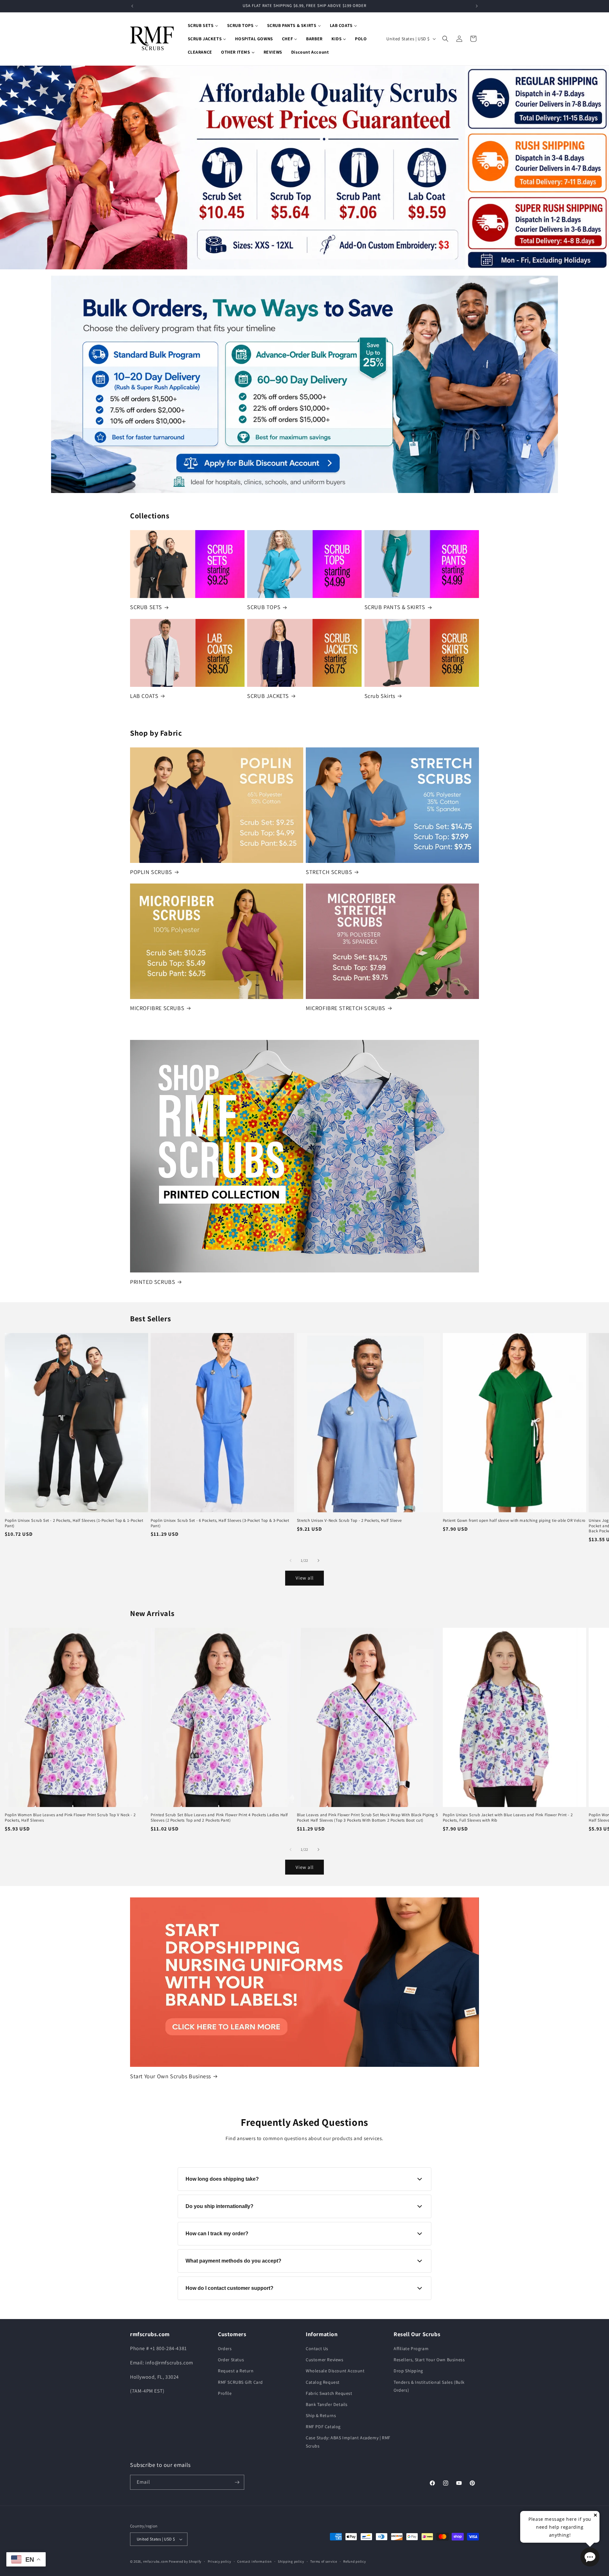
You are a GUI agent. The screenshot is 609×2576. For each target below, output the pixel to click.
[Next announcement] (477, 6)
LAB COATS (144, 696)
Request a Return (236, 2371)
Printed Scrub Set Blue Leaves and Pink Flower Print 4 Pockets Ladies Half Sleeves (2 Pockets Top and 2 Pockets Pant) (219, 1818)
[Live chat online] (590, 2557)
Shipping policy (291, 2561)
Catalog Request (323, 2382)
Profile (225, 2393)
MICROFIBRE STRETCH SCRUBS (346, 1008)
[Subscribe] (237, 2482)
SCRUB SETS (146, 607)
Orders (225, 2349)
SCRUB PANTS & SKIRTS (395, 607)
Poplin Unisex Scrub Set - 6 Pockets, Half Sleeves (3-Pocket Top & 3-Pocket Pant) (220, 1523)
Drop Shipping (408, 2371)
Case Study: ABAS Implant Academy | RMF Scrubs (348, 2442)
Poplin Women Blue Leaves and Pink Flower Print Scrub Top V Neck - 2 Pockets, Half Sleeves (70, 1818)
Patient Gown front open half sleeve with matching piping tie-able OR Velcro (514, 1521)
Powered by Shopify (185, 2561)
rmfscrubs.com (156, 2561)
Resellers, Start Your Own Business (429, 2360)
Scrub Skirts (380, 696)
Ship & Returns (321, 2415)
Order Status (231, 2360)
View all (305, 1578)
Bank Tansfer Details (327, 2404)
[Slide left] (291, 1561)
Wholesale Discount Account (335, 2371)
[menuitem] (203, 25)
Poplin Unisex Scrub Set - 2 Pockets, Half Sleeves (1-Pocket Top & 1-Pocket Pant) (74, 1523)
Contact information (254, 2561)
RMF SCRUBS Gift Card (240, 2382)
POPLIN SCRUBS (151, 872)
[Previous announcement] (132, 6)
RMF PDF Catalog (323, 2427)
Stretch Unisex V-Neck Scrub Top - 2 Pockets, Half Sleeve (350, 1521)
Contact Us (317, 2349)
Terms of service (324, 2561)
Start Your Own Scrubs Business (170, 2076)
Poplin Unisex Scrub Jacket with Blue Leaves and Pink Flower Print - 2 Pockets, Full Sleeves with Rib (508, 1818)
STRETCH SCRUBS (329, 872)
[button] (445, 39)
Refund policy (354, 2561)
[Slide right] (318, 1561)
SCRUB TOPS (264, 607)
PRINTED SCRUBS (153, 1282)
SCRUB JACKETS (268, 696)
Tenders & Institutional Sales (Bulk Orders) (429, 2386)
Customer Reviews (325, 2360)
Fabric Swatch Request (329, 2393)
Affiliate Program (411, 2349)
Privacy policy (219, 2561)
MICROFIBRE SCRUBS (157, 1008)
